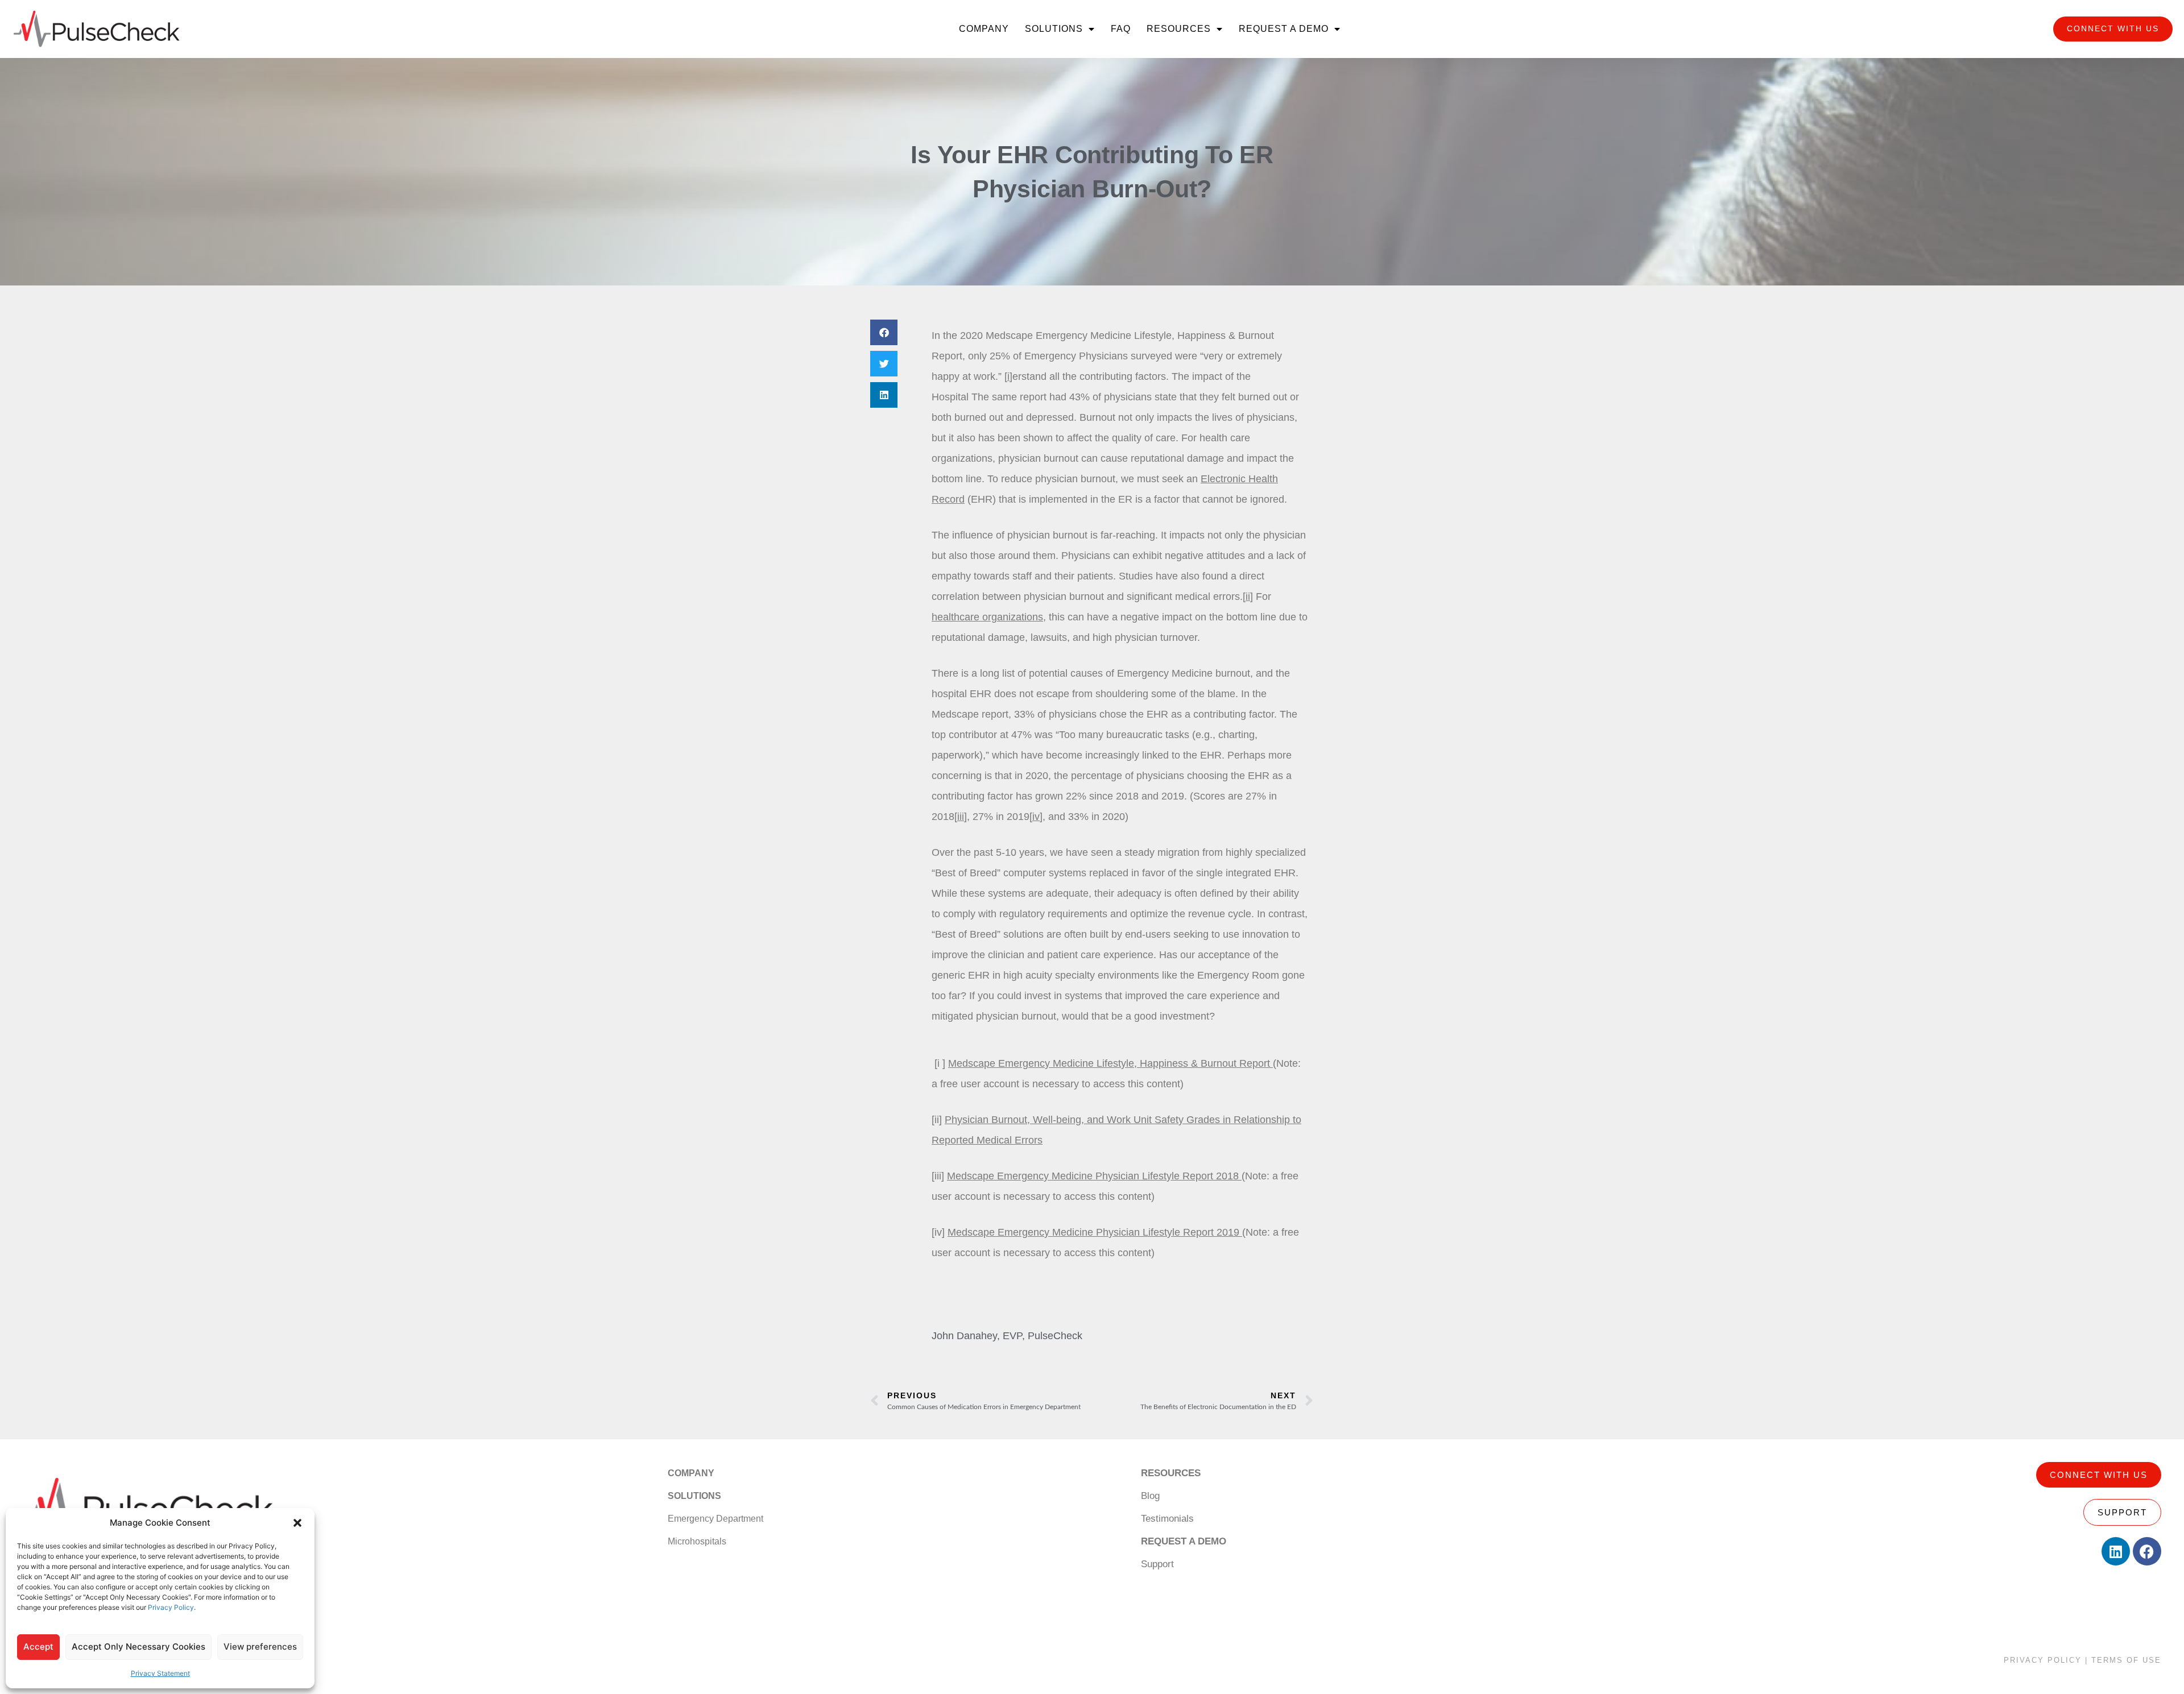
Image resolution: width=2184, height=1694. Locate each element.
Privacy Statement (160, 1673)
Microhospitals (697, 1541)
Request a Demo (1284, 29)
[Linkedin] (2116, 1551)
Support (1157, 1564)
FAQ (1121, 29)
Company (984, 29)
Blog (1150, 1496)
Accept (38, 1647)
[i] (1008, 376)
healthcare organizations (987, 617)
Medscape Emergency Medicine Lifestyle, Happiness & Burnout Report (1110, 1063)
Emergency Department (715, 1519)
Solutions (1054, 29)
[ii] (1248, 597)
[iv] (1036, 817)
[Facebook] (2147, 1551)
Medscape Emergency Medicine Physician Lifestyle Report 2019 (1095, 1232)
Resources (1179, 29)
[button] (297, 1523)
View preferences (260, 1647)
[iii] (961, 817)
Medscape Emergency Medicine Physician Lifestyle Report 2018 (1094, 1176)
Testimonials (1167, 1519)
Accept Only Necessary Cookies (138, 1647)
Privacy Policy (171, 1607)
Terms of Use (2126, 1660)
